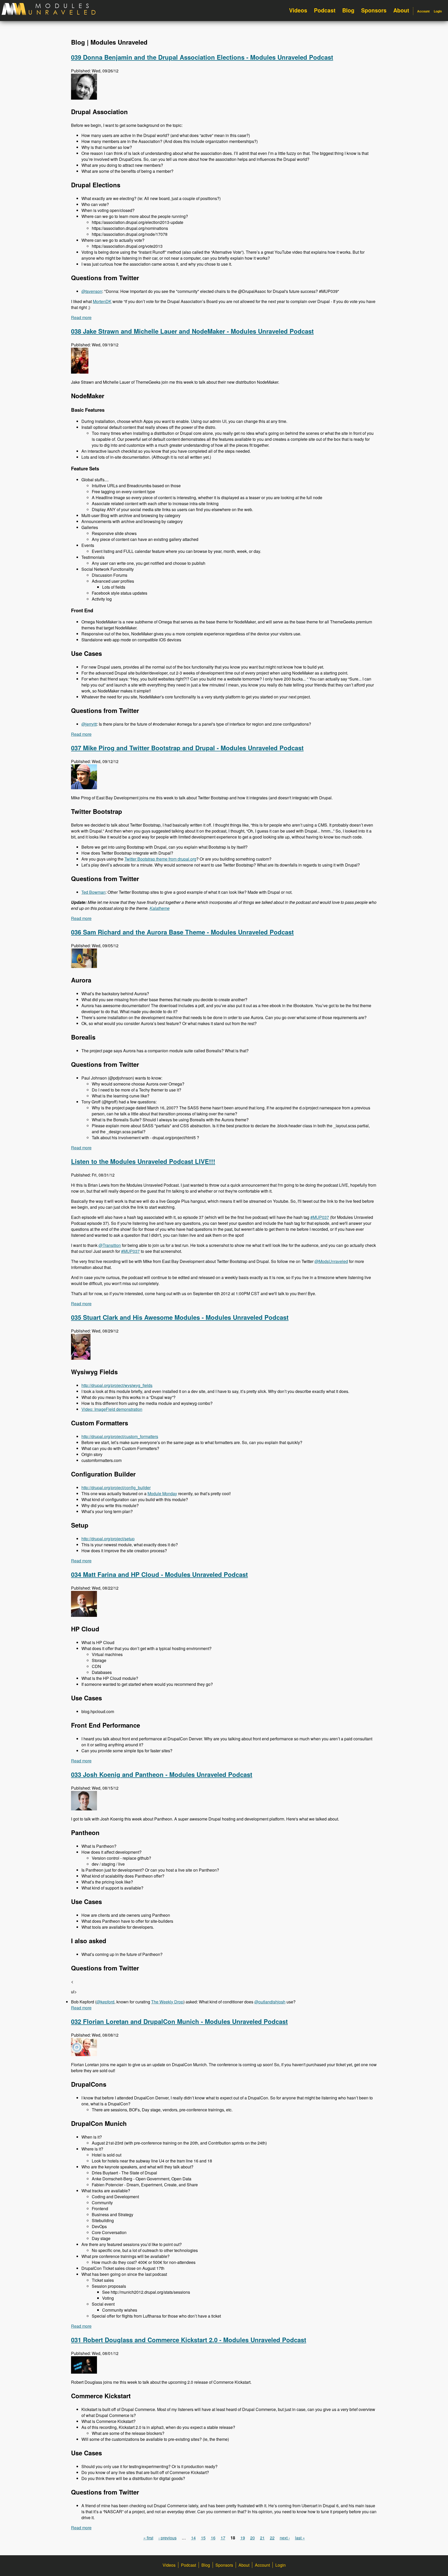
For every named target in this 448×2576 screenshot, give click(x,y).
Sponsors (374, 10)
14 (193, 2538)
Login (438, 11)
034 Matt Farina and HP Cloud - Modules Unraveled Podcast (159, 1574)
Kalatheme (160, 908)
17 (223, 2538)
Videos (298, 10)
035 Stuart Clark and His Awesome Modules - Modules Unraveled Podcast (180, 1317)
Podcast (325, 10)
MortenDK (102, 301)
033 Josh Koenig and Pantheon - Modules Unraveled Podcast (162, 1774)
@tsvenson (92, 291)
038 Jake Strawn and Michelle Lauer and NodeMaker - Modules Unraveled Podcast (192, 331)
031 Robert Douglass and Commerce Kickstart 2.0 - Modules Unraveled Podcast (189, 2340)
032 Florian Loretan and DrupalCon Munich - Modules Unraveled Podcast (179, 2021)
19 (243, 2538)
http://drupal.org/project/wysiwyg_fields (117, 1385)
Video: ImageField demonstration (112, 1409)
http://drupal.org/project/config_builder (116, 1488)
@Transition (110, 1245)
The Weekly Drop (167, 2002)
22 (272, 2538)
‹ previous (167, 2538)
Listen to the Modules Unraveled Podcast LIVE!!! (143, 1161)
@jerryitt (89, 724)
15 (203, 2538)
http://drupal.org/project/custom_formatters (120, 1436)
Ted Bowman (93, 892)
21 (262, 2538)
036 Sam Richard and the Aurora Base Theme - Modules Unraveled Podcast (182, 932)
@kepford (105, 2002)
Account (423, 11)
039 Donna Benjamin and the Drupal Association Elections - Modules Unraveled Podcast (202, 57)
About (401, 10)
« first (148, 2538)
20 (253, 2538)
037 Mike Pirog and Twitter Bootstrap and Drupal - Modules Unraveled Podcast (187, 748)
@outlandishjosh (270, 2002)
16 (213, 2538)
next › (285, 2538)
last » (300, 2538)
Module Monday (162, 1493)
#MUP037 (320, 1217)
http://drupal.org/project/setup (108, 1539)
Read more (81, 317)
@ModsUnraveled (331, 1261)
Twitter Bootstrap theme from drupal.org (160, 859)
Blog (348, 10)
